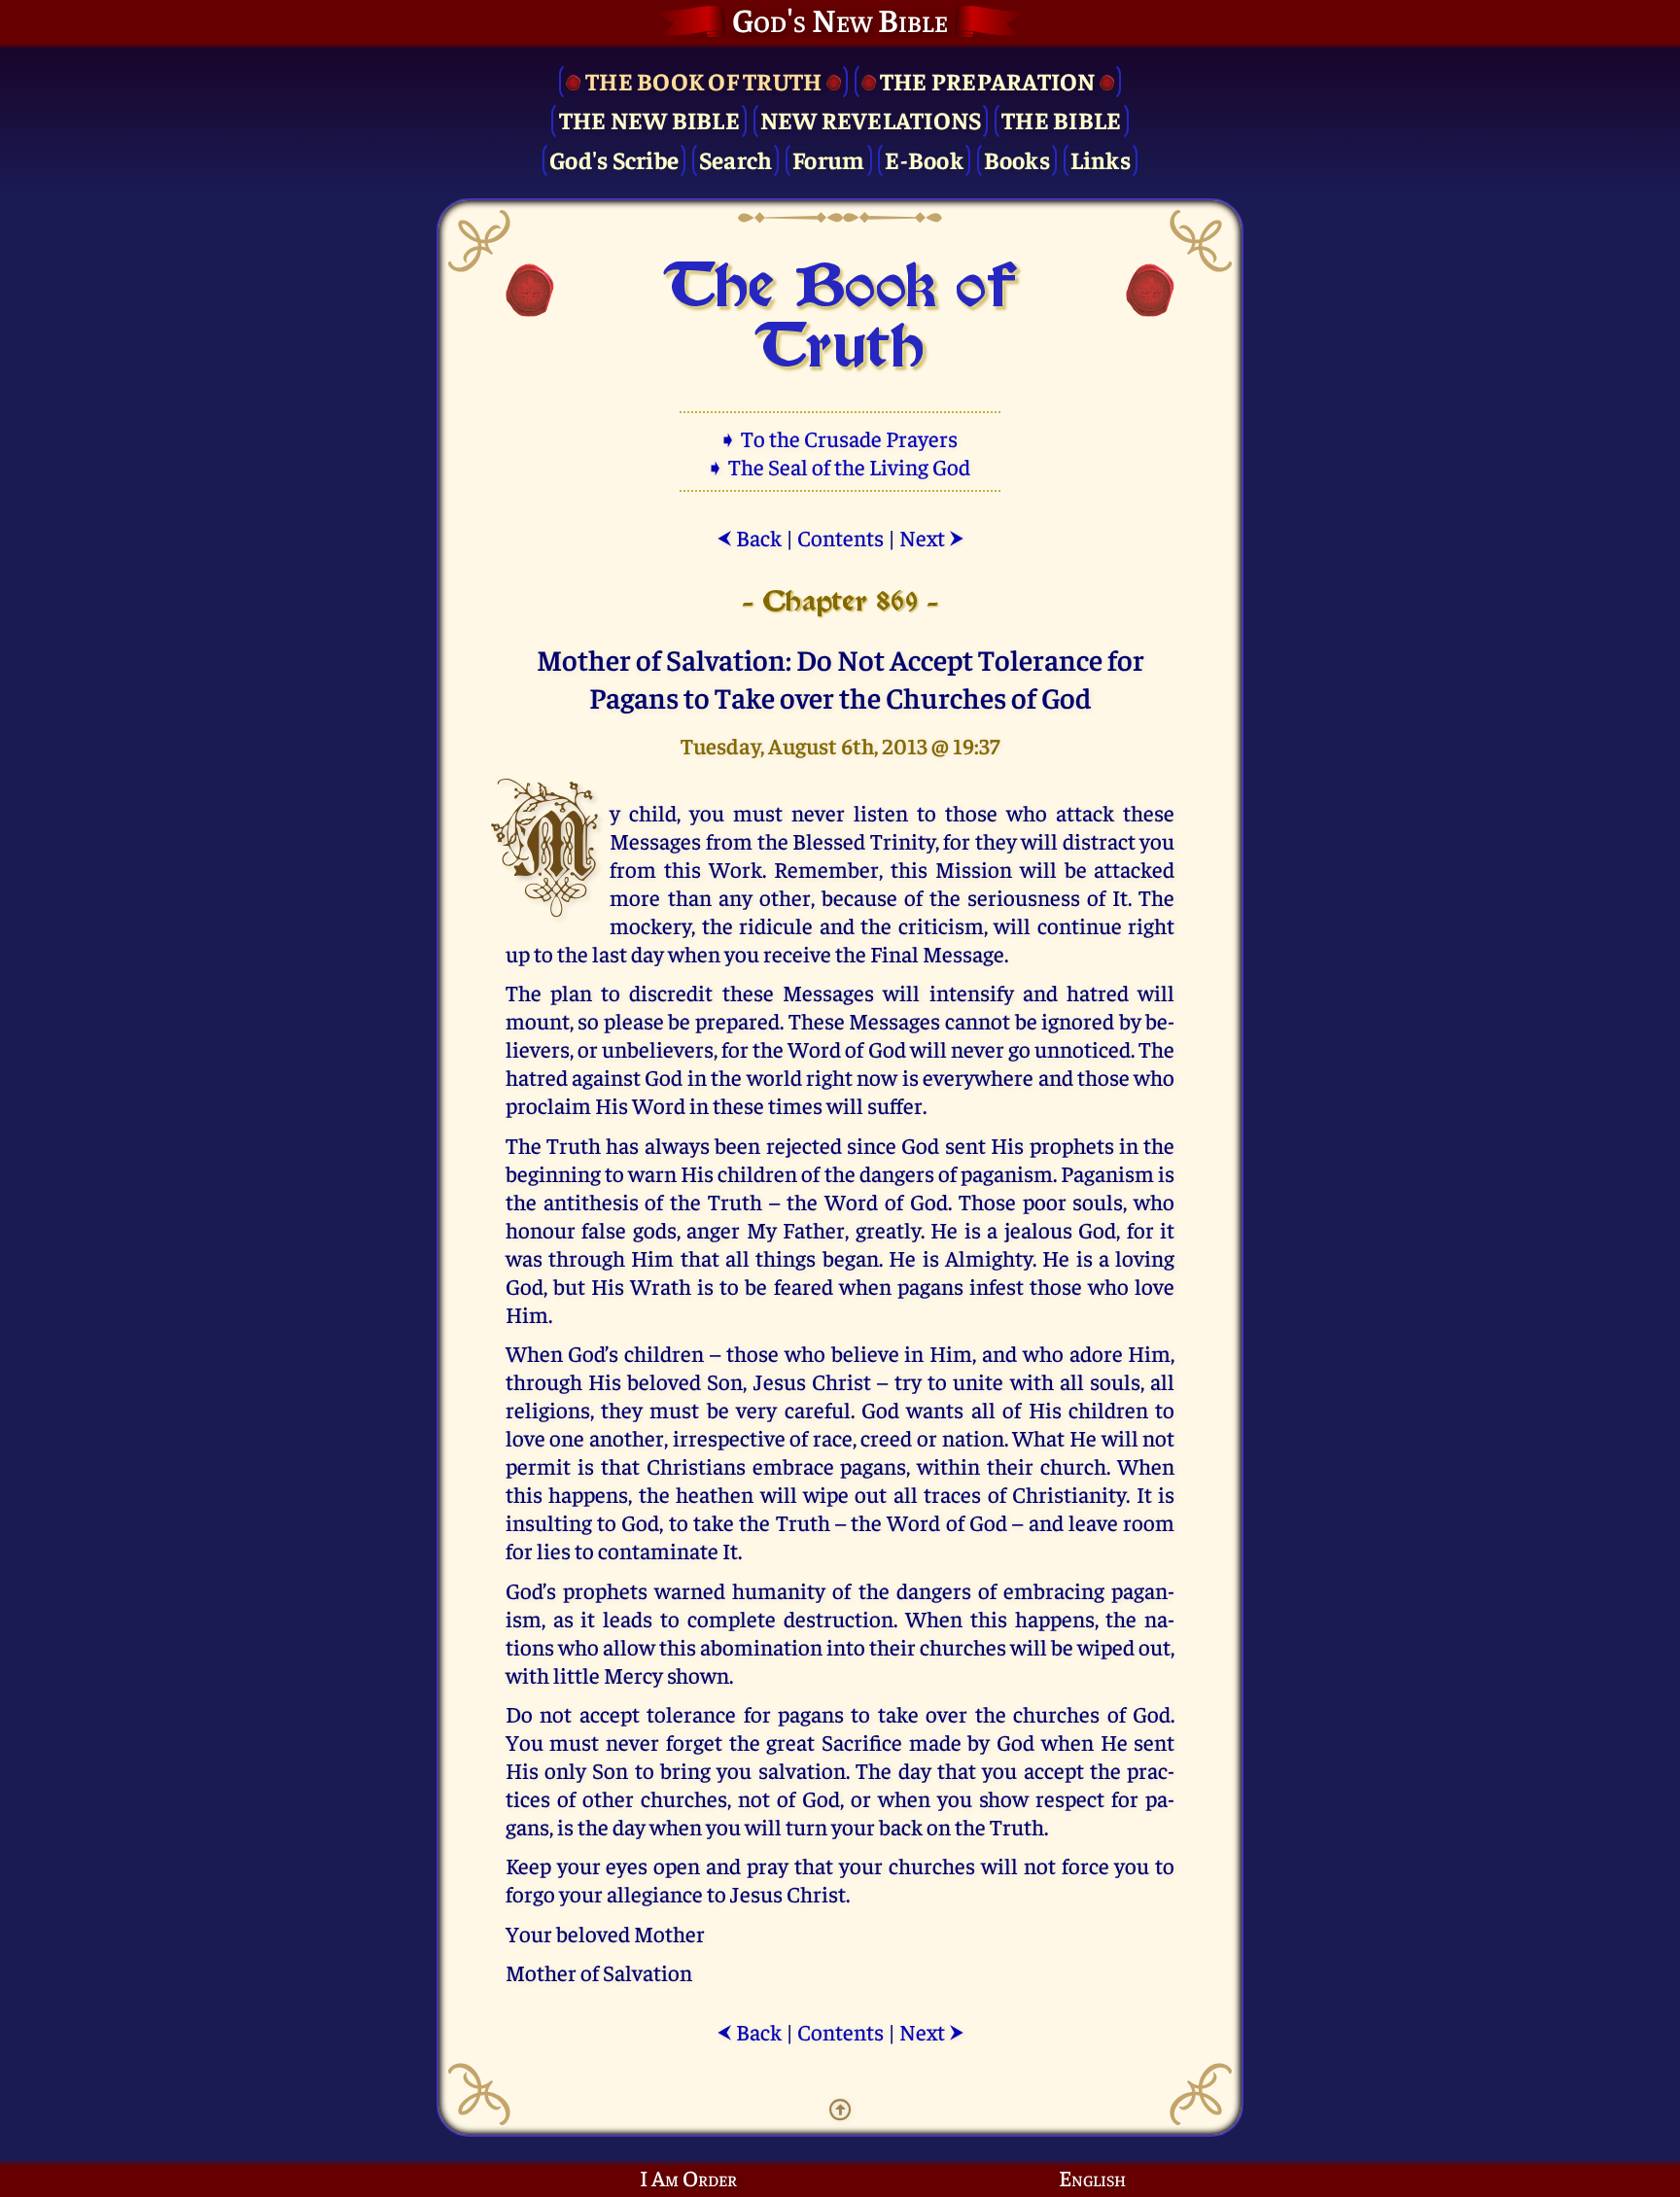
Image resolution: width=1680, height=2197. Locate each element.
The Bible (1061, 119)
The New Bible (649, 119)
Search (736, 159)
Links (1101, 159)
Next (932, 537)
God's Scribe (614, 159)
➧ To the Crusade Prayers (840, 438)
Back (749, 537)
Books (1017, 159)
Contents (840, 537)
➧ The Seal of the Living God (840, 466)
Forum (828, 159)
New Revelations (871, 119)
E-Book (924, 159)
